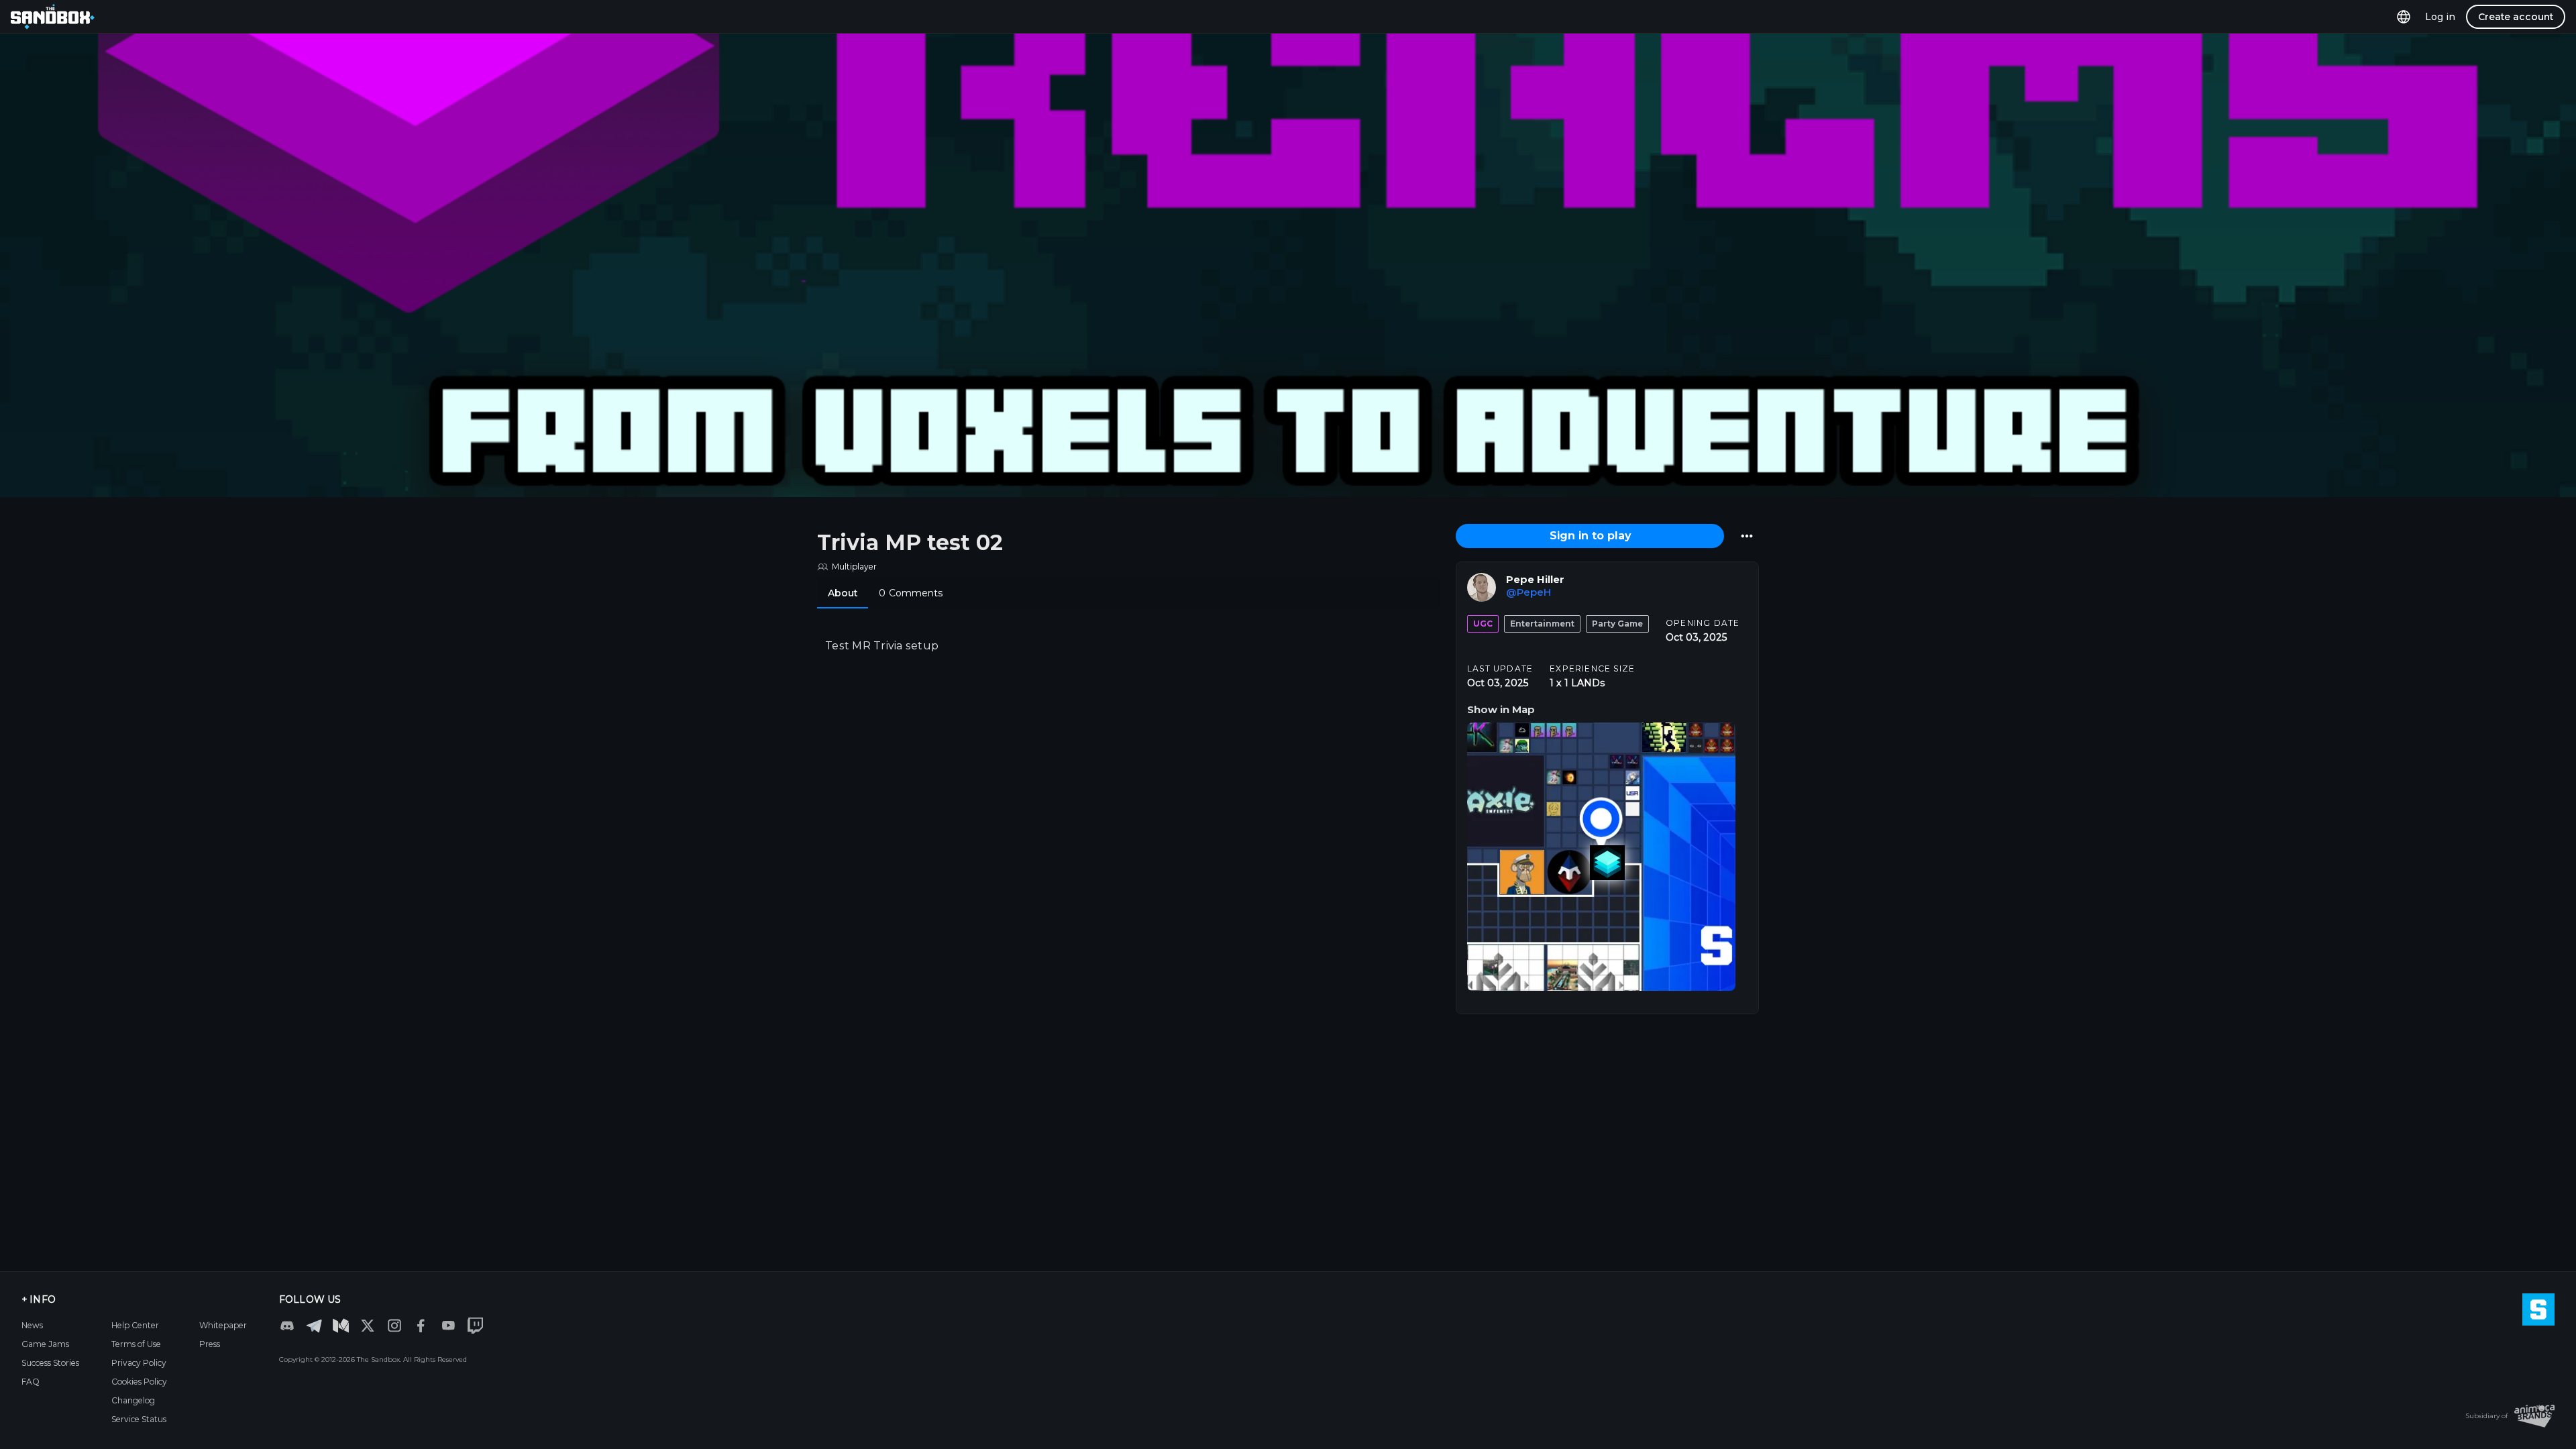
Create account (2516, 17)
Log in (2440, 17)
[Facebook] (421, 1326)
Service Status (139, 1419)
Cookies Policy (139, 1382)
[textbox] (1128, 646)
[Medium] (341, 1326)
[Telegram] (314, 1325)
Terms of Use (136, 1344)
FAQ (31, 1382)
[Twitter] (368, 1326)
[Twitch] (475, 1326)
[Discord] (287, 1326)
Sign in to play (1590, 536)
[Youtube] (448, 1326)
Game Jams (45, 1344)
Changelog (133, 1400)
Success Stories (50, 1363)
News (32, 1325)
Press (210, 1344)
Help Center (135, 1325)
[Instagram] (394, 1326)
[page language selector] (2404, 16)
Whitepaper (223, 1325)
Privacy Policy (139, 1363)
